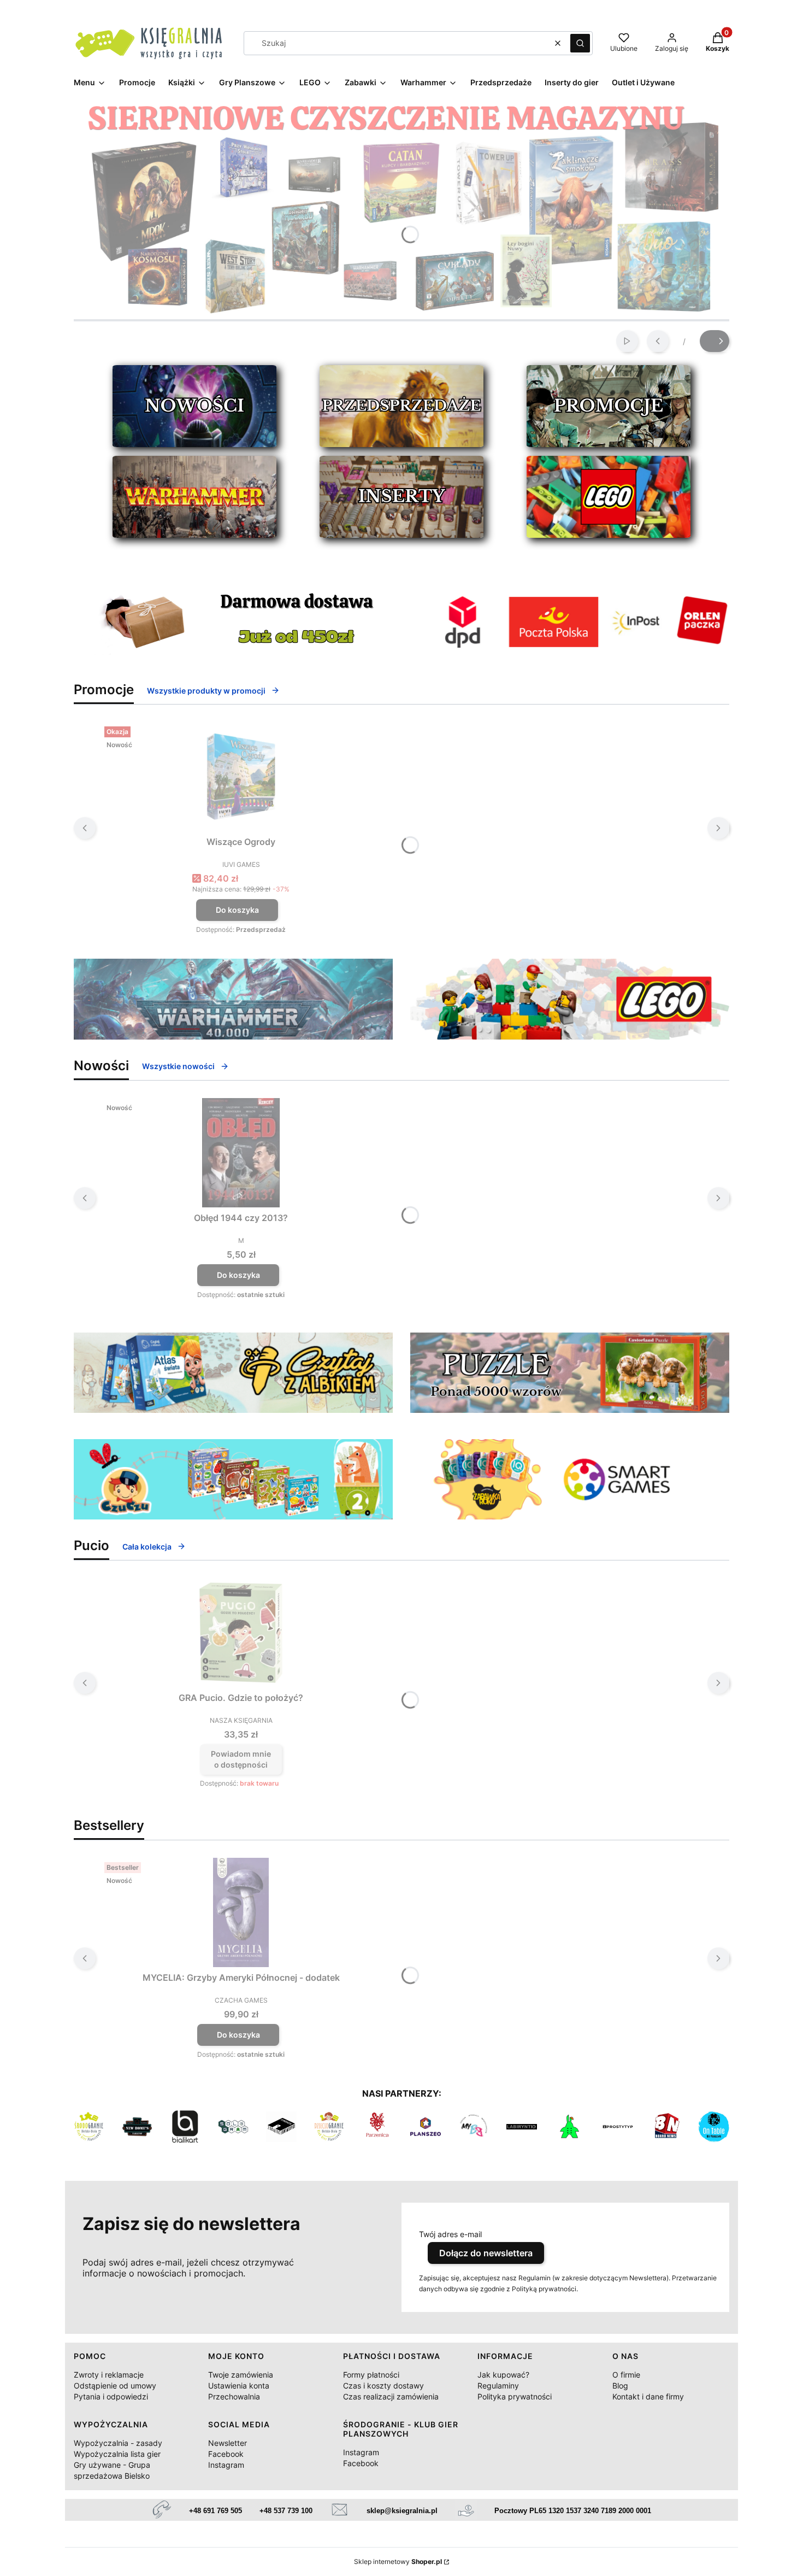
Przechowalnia (234, 2396)
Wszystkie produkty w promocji (206, 691)
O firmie (626, 2375)
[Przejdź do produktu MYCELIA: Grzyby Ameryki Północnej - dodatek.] (241, 1912)
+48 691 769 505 (215, 2511)
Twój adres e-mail (450, 2234)
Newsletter (228, 2443)
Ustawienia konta (239, 2386)
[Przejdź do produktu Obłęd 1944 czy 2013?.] (241, 1153)
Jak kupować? (503, 2375)
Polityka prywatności (515, 2396)
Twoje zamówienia (241, 2375)
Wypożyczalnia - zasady (118, 2443)
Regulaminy (498, 2386)
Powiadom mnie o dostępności (241, 1759)
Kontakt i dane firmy (648, 2396)
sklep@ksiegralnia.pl (402, 2511)
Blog (620, 2386)
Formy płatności (371, 2375)
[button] (580, 43)
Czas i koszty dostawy (383, 2386)
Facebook (226, 2454)
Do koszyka (237, 910)
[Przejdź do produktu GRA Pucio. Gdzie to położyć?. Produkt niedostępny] (241, 1633)
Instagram (226, 2465)
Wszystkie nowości (178, 1066)
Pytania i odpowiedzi (111, 2396)
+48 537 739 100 (286, 2511)
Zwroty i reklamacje (109, 2375)
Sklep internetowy (398, 2562)
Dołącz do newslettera (486, 2253)
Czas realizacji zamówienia (391, 2396)
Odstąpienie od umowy (115, 2386)
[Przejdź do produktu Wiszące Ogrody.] (241, 777)
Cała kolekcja (147, 1547)
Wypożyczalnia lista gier (117, 2454)
